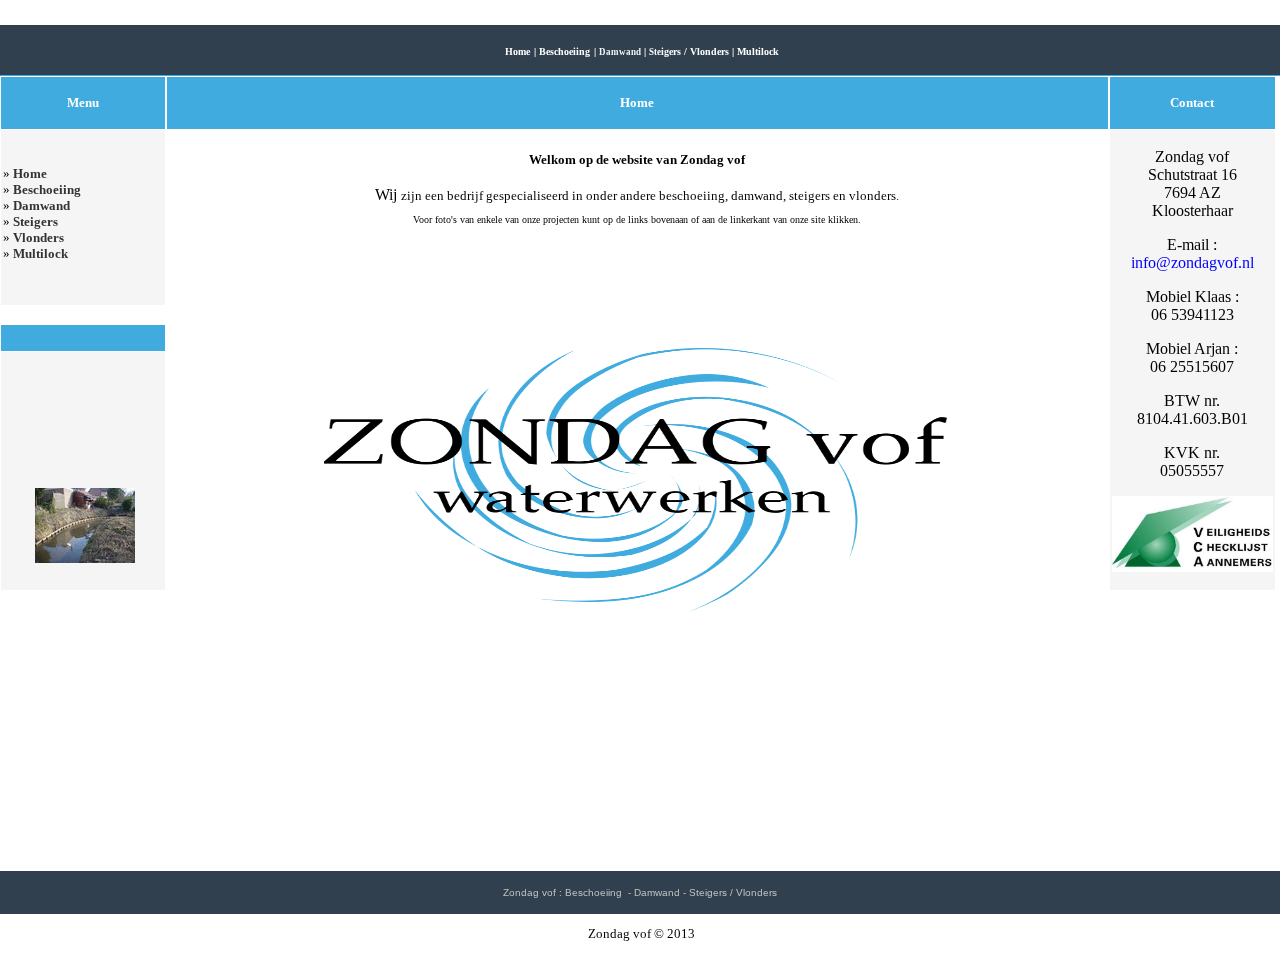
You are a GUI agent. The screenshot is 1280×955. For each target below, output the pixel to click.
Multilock (40, 253)
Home (30, 173)
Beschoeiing (47, 189)
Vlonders (38, 237)
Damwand (41, 205)
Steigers (35, 221)
